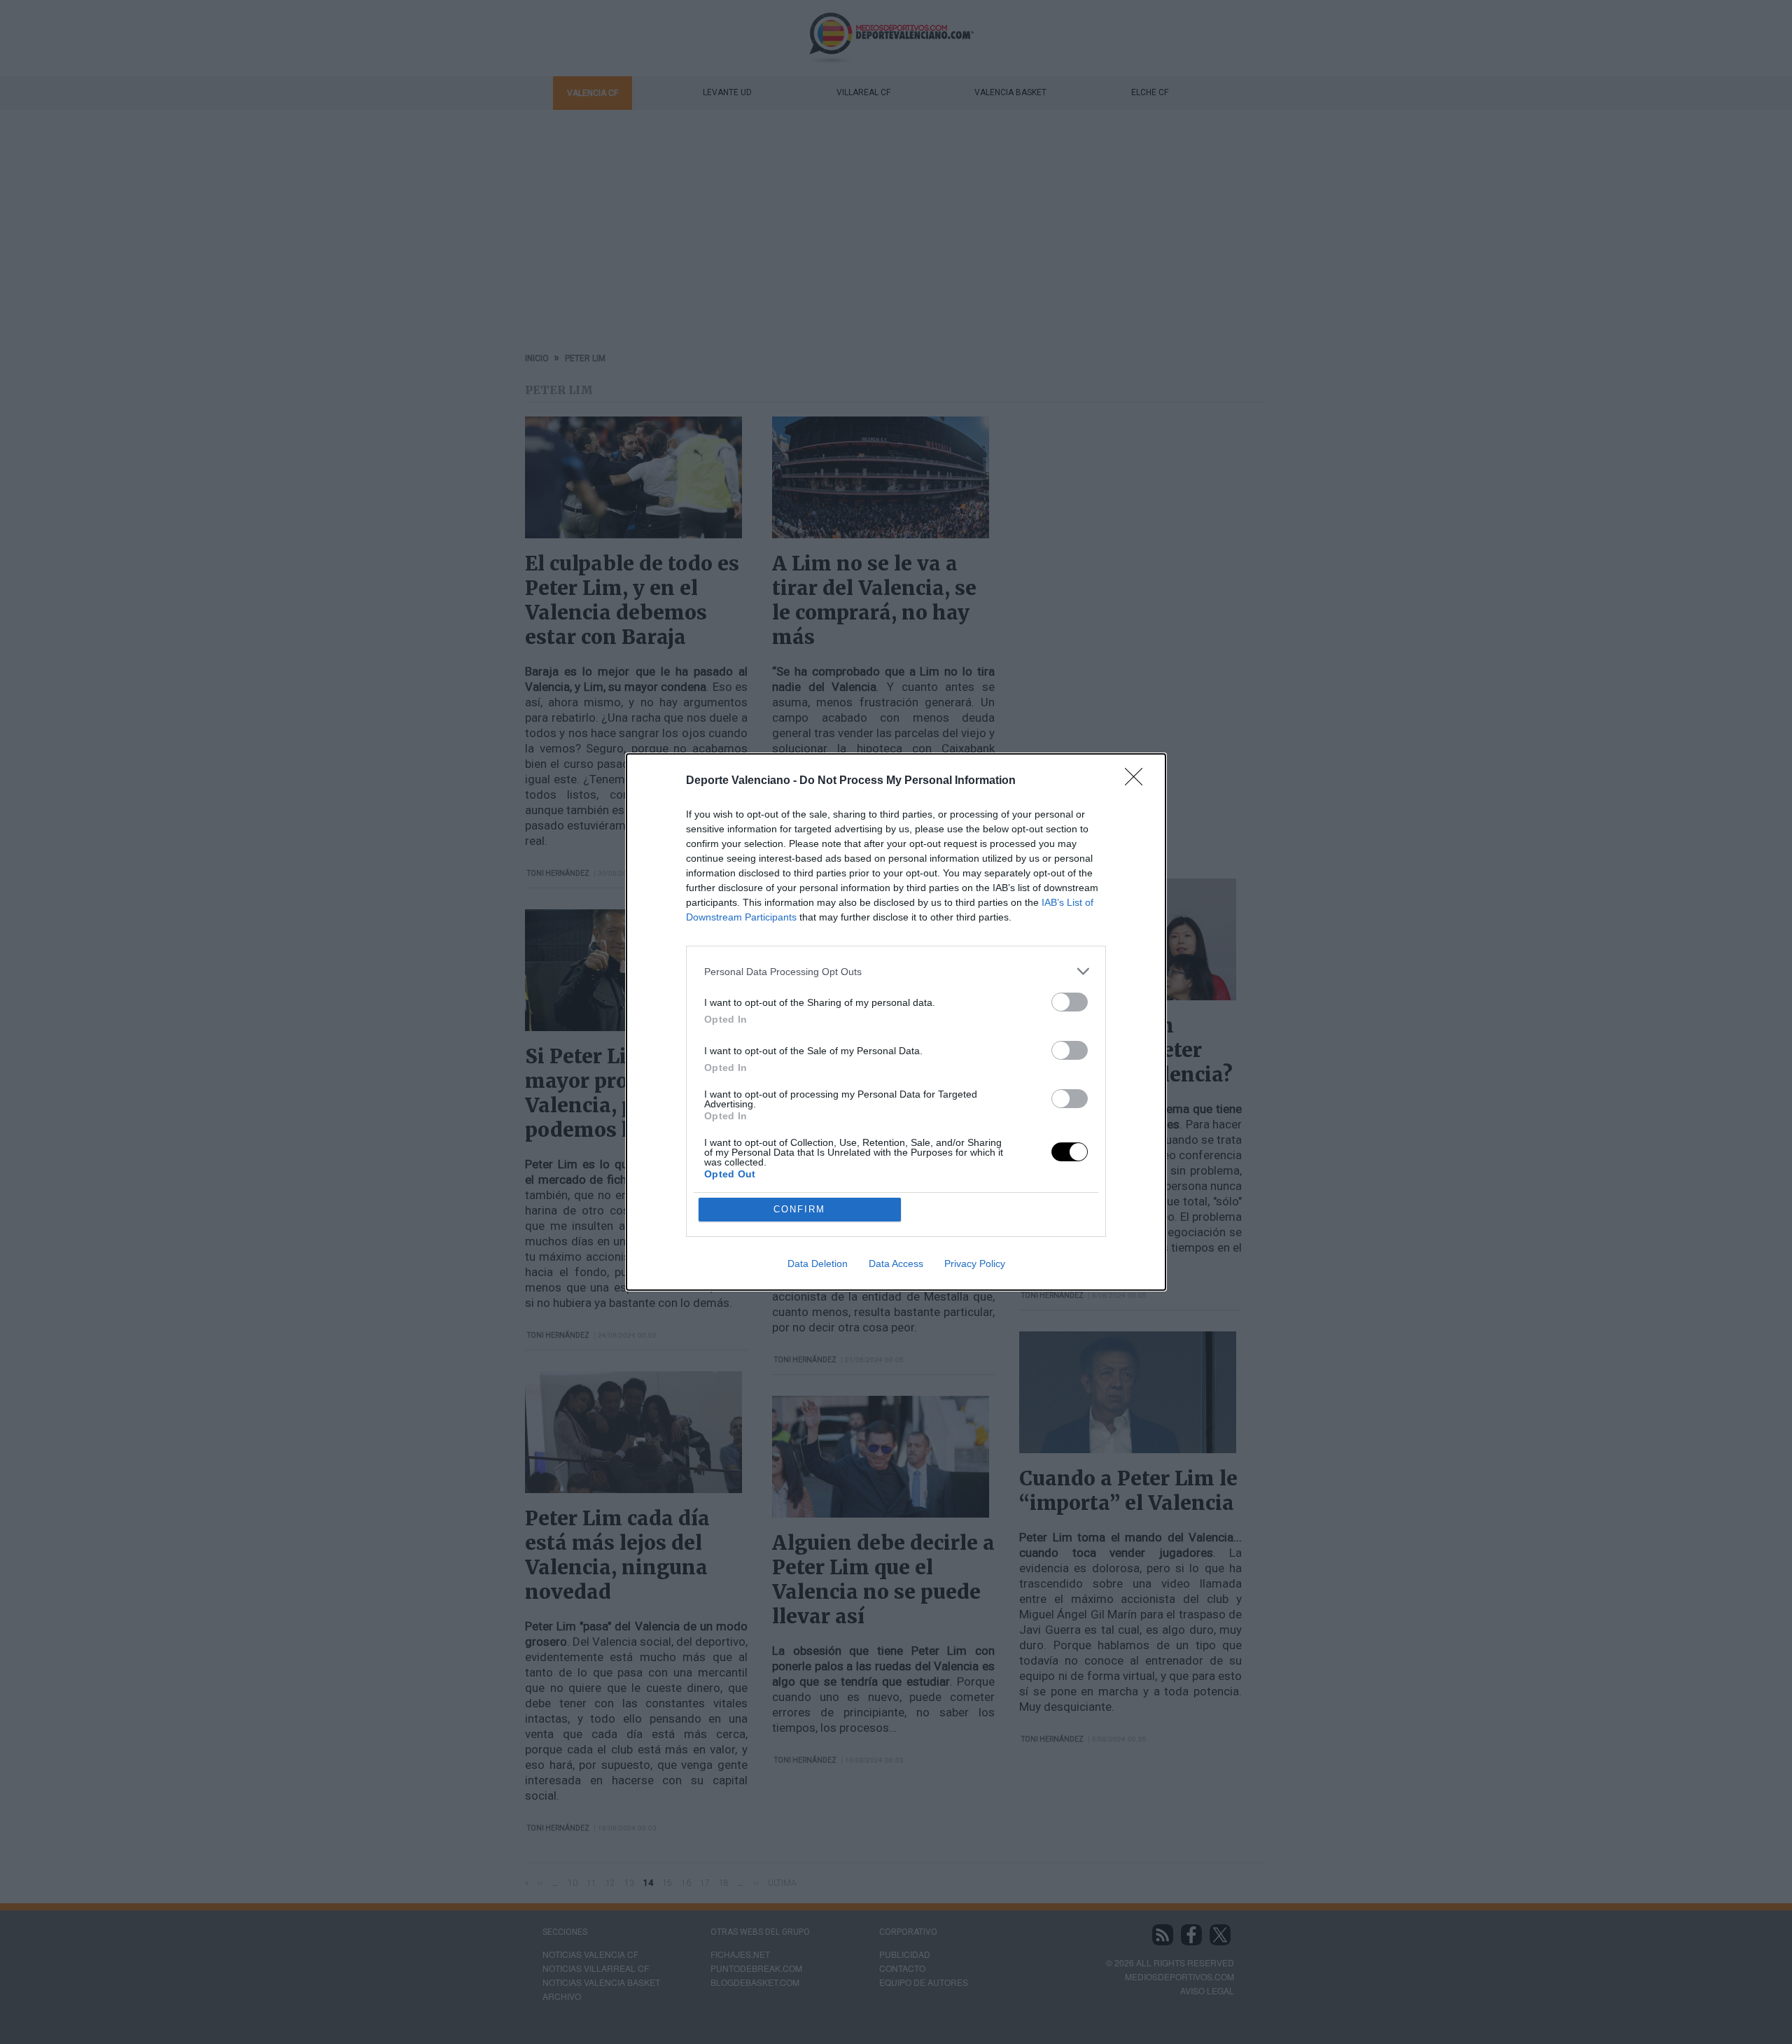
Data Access (896, 1263)
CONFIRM (799, 1209)
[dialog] (896, 1022)
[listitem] (896, 971)
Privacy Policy (975, 1263)
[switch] (1070, 1002)
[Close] (1138, 781)
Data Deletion (818, 1263)
